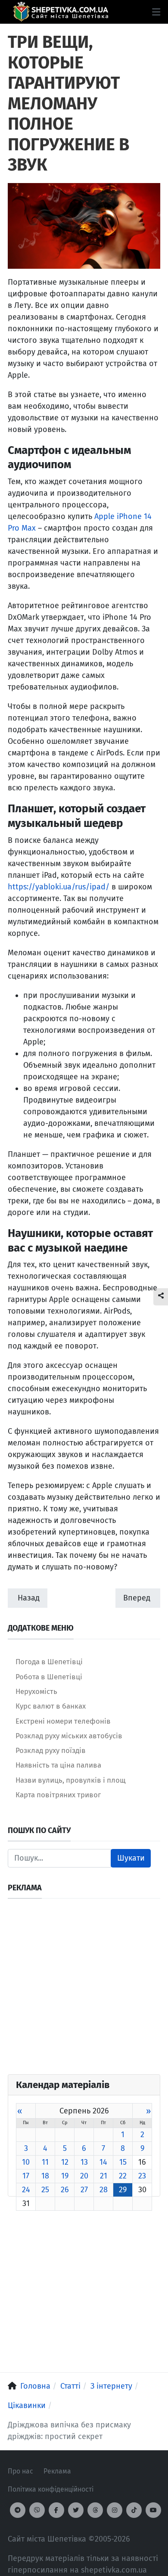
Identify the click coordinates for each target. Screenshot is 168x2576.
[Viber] (37, 2510)
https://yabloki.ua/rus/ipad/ (59, 887)
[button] (156, 12)
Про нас (20, 2471)
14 (103, 2162)
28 (104, 2190)
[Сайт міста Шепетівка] (61, 12)
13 (84, 2162)
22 (123, 2176)
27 (84, 2190)
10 (26, 2162)
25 (45, 2190)
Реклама (57, 2471)
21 (104, 2176)
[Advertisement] (84, 1990)
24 (26, 2190)
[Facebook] (56, 2510)
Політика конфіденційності (51, 2489)
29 (123, 2190)
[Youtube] (153, 2510)
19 (65, 2176)
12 (65, 2162)
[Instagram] (115, 2510)
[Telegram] (18, 2510)
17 (26, 2176)
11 (45, 2162)
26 (65, 2190)
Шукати (131, 1858)
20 (84, 2176)
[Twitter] (76, 2510)
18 (45, 2176)
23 (142, 2176)
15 (123, 2162)
